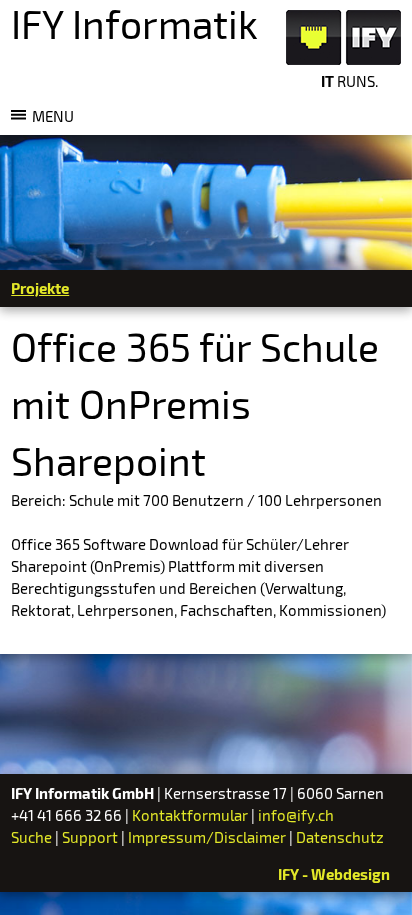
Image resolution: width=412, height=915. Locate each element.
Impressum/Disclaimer (207, 837)
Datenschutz (340, 837)
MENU (53, 116)
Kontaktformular (190, 815)
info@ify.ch (296, 815)
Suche (31, 837)
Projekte (40, 288)
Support (90, 837)
